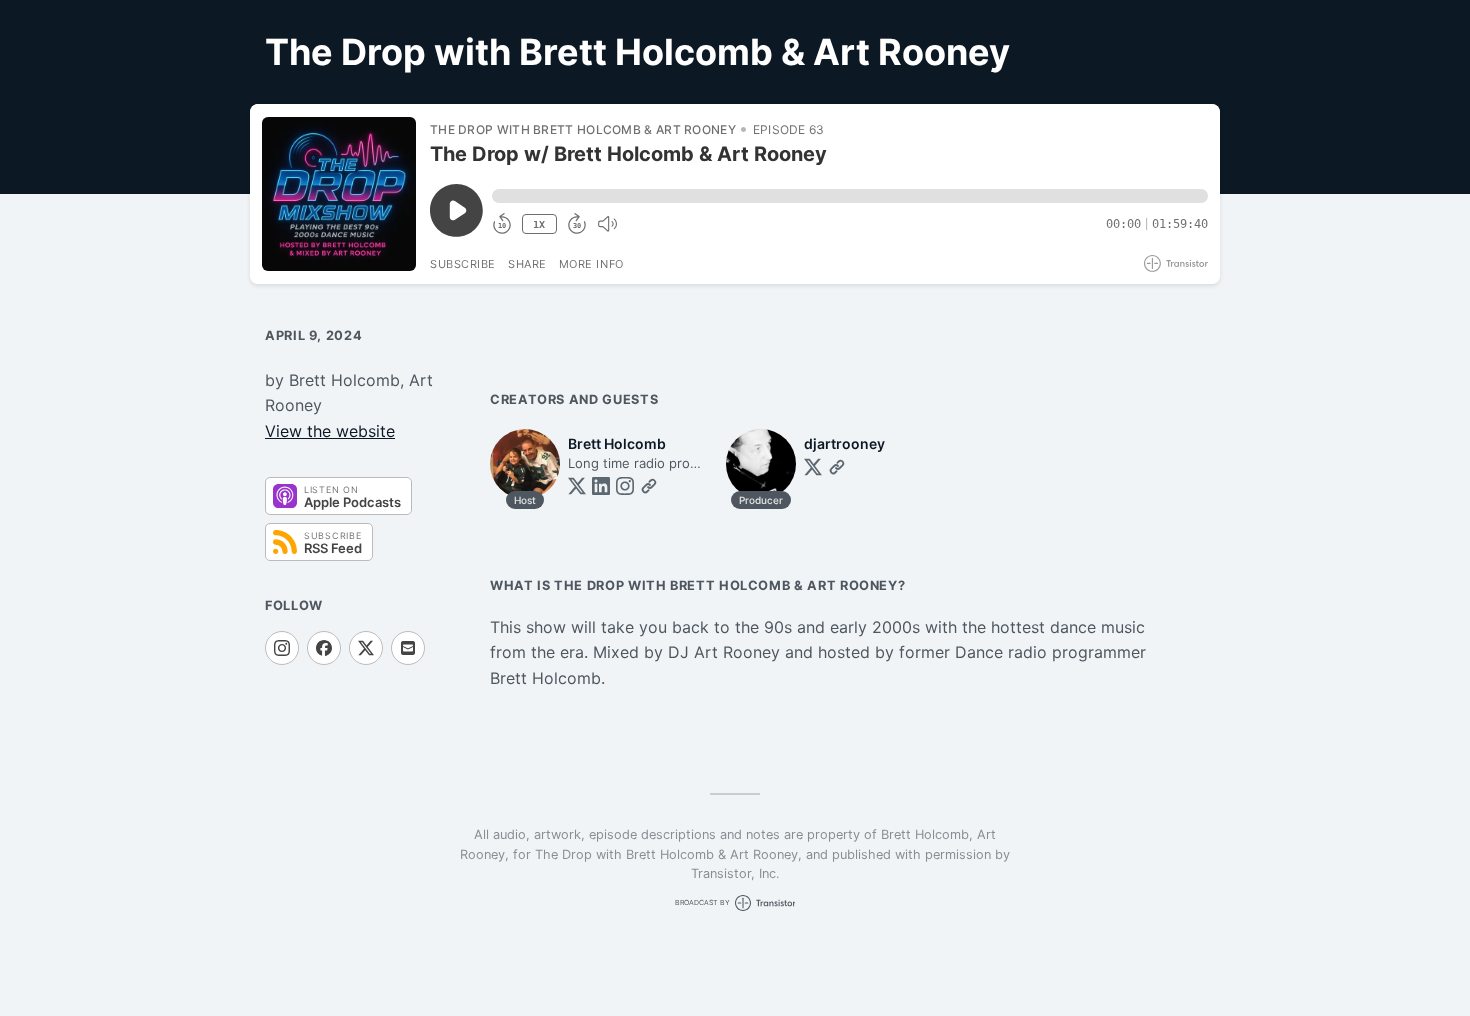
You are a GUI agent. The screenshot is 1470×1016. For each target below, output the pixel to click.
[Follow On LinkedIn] (601, 486)
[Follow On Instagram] (282, 648)
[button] (850, 196)
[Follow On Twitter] (577, 486)
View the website (330, 431)
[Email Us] (408, 648)
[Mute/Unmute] (607, 224)
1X (539, 224)
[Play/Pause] (339, 194)
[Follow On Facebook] (324, 648)
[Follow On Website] (649, 486)
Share (527, 264)
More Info (591, 264)
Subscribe (463, 264)
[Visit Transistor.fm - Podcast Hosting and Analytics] (1176, 263)
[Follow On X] (366, 648)
